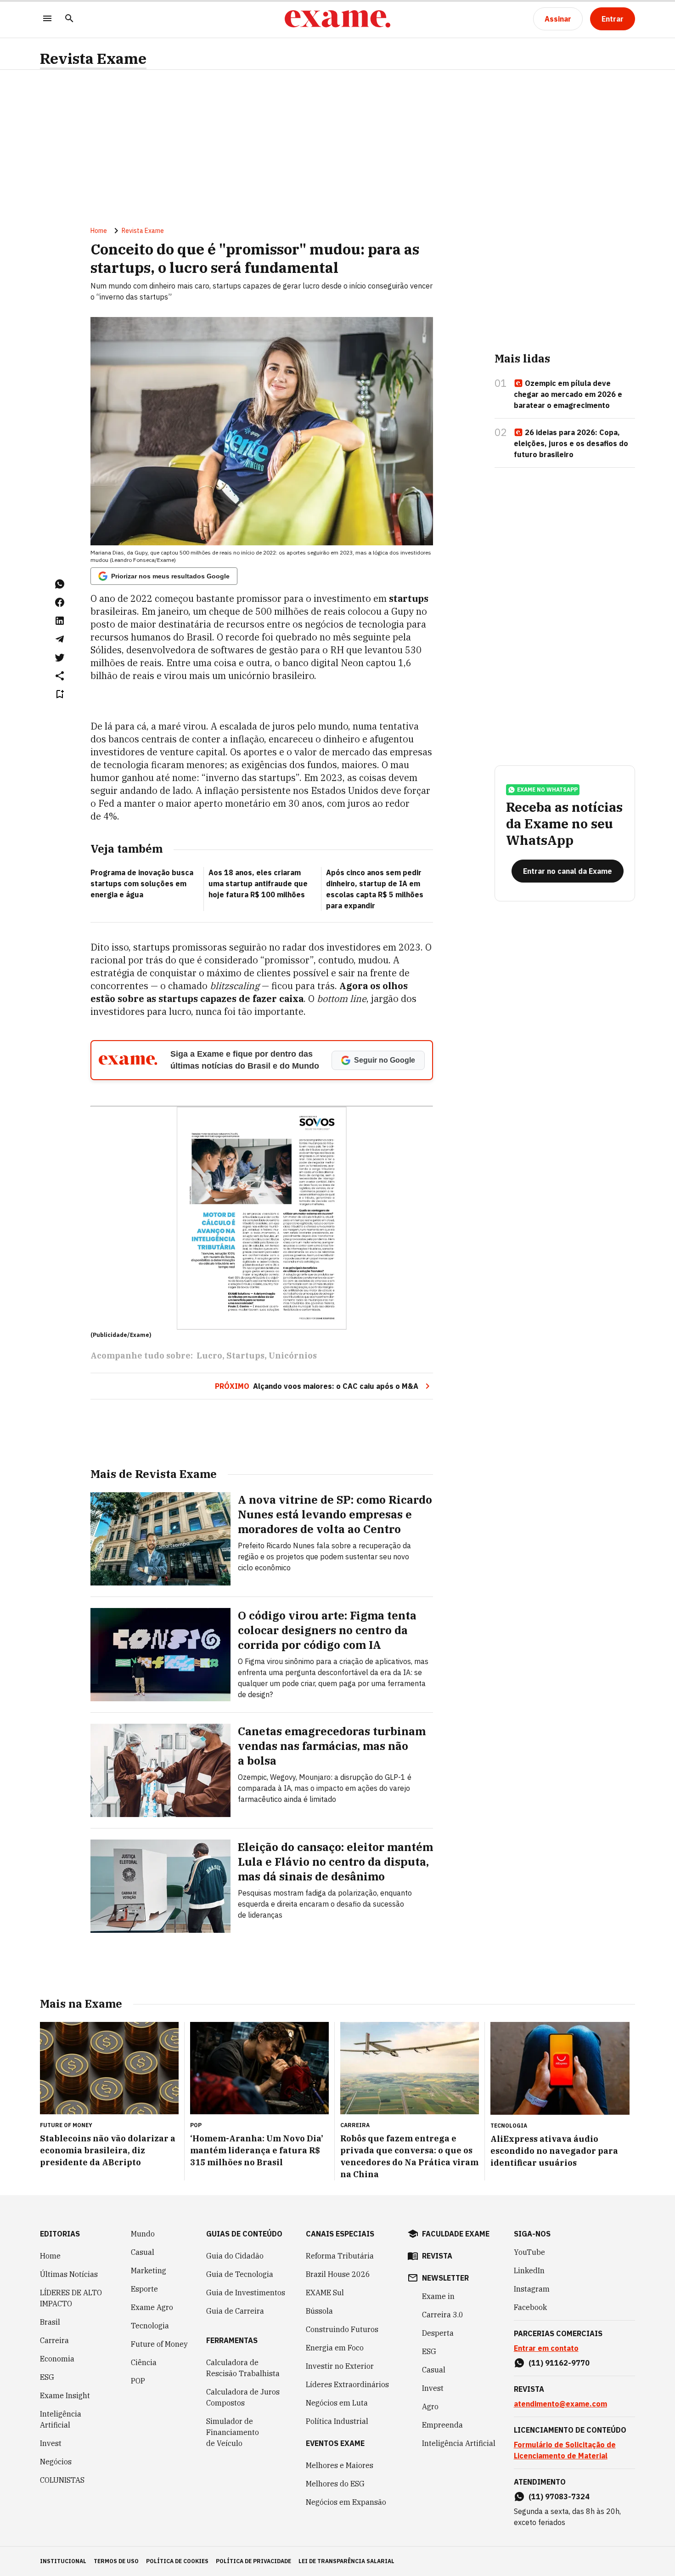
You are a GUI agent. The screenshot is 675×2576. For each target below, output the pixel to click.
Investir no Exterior (340, 2366)
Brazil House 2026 (338, 2274)
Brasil (50, 2322)
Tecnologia (150, 2326)
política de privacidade (253, 2561)
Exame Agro (152, 2307)
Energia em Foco (335, 2348)
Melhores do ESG (335, 2484)
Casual (143, 2252)
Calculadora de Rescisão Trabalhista (243, 2368)
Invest (51, 2443)
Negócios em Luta (337, 2403)
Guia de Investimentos (246, 2293)
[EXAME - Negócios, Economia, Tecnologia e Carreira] (337, 19)
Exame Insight (65, 2395)
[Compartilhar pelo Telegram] (60, 639)
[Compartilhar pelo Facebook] (60, 602)
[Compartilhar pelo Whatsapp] (60, 584)
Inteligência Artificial (61, 2419)
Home (99, 231)
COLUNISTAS (62, 2480)
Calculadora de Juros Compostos (243, 2397)
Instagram (532, 2289)
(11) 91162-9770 (559, 2363)
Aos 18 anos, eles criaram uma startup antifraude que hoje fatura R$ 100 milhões (258, 883)
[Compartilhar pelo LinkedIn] (60, 621)
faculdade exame (456, 2234)
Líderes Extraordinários (347, 2384)
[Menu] (47, 19)
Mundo (143, 2234)
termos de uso (116, 2561)
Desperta (438, 2333)
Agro (430, 2406)
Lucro (209, 1356)
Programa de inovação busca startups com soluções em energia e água (142, 883)
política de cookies (177, 2561)
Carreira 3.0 (443, 2315)
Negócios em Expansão (346, 2502)
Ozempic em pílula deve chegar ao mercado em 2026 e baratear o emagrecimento (568, 394)
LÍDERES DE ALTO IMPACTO (71, 2298)
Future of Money (159, 2344)
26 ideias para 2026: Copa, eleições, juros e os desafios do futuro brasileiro (571, 443)
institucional (63, 2561)
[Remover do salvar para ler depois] (60, 694)
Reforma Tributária (340, 2256)
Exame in (438, 2296)
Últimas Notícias (69, 2274)
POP (138, 2381)
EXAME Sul (325, 2293)
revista (437, 2256)
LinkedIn (529, 2270)
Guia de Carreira (235, 2311)
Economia (57, 2359)
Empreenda (442, 2425)
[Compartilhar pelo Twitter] (60, 657)
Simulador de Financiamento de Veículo (233, 2432)
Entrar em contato (546, 2348)
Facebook (530, 2307)
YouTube (529, 2252)
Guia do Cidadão (235, 2256)
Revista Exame (93, 59)
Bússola (319, 2311)
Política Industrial (337, 2421)
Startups (245, 1356)
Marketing (149, 2270)
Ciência (144, 2362)
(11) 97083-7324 (559, 2497)
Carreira (54, 2340)
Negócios (56, 2462)
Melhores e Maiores (340, 2465)
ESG (47, 2377)
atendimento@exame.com (560, 2404)
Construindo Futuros (342, 2329)
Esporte (144, 2289)
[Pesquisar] (69, 19)
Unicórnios (293, 1356)
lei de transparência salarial (346, 2561)
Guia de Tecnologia (240, 2274)
